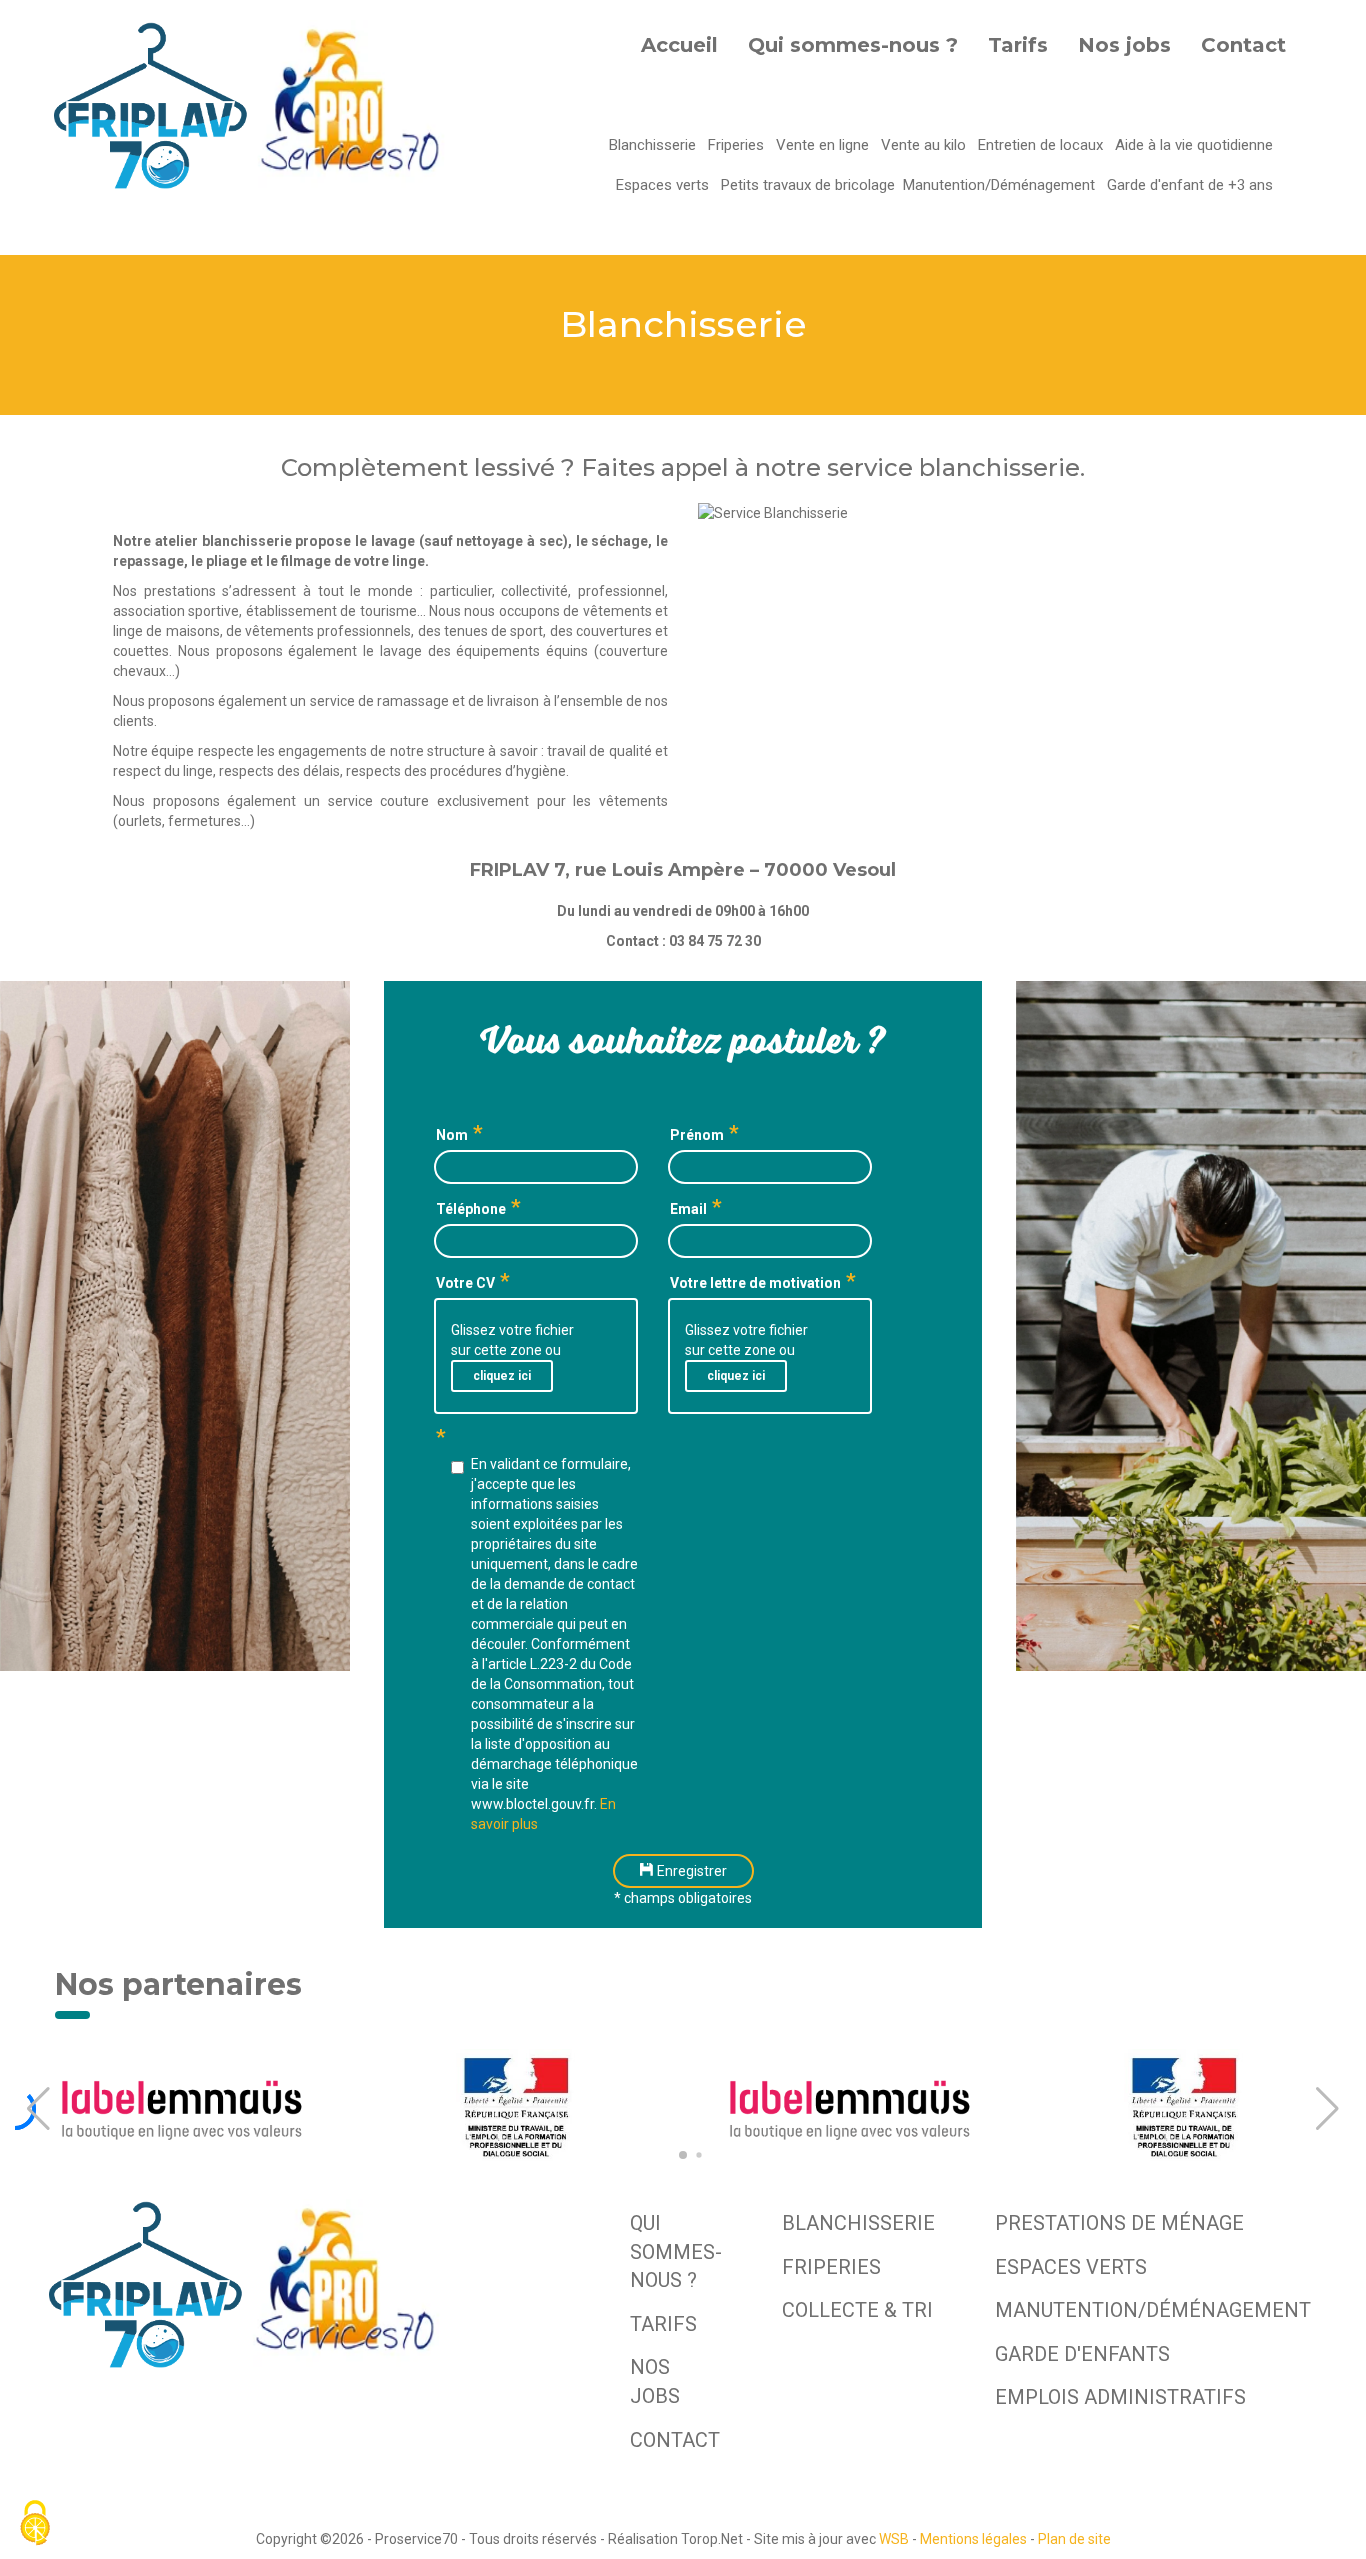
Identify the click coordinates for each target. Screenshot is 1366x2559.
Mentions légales (973, 2539)
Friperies (738, 145)
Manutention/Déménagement (1001, 185)
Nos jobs (1124, 45)
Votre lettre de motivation (755, 1283)
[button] (38, 2109)
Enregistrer (690, 1871)
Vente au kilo (925, 145)
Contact (1243, 45)
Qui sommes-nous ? (853, 45)
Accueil (679, 45)
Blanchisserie (654, 145)
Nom (452, 1135)
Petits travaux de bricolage (808, 185)
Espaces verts (664, 185)
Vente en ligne (824, 145)
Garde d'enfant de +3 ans (1190, 185)
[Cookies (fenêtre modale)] (35, 2524)
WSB (894, 2539)
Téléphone (471, 1209)
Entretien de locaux (1042, 145)
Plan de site (1074, 2539)
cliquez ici (502, 1376)
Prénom (697, 1135)
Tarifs (1018, 45)
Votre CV (465, 1283)
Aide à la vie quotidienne (1194, 145)
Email (688, 1209)
